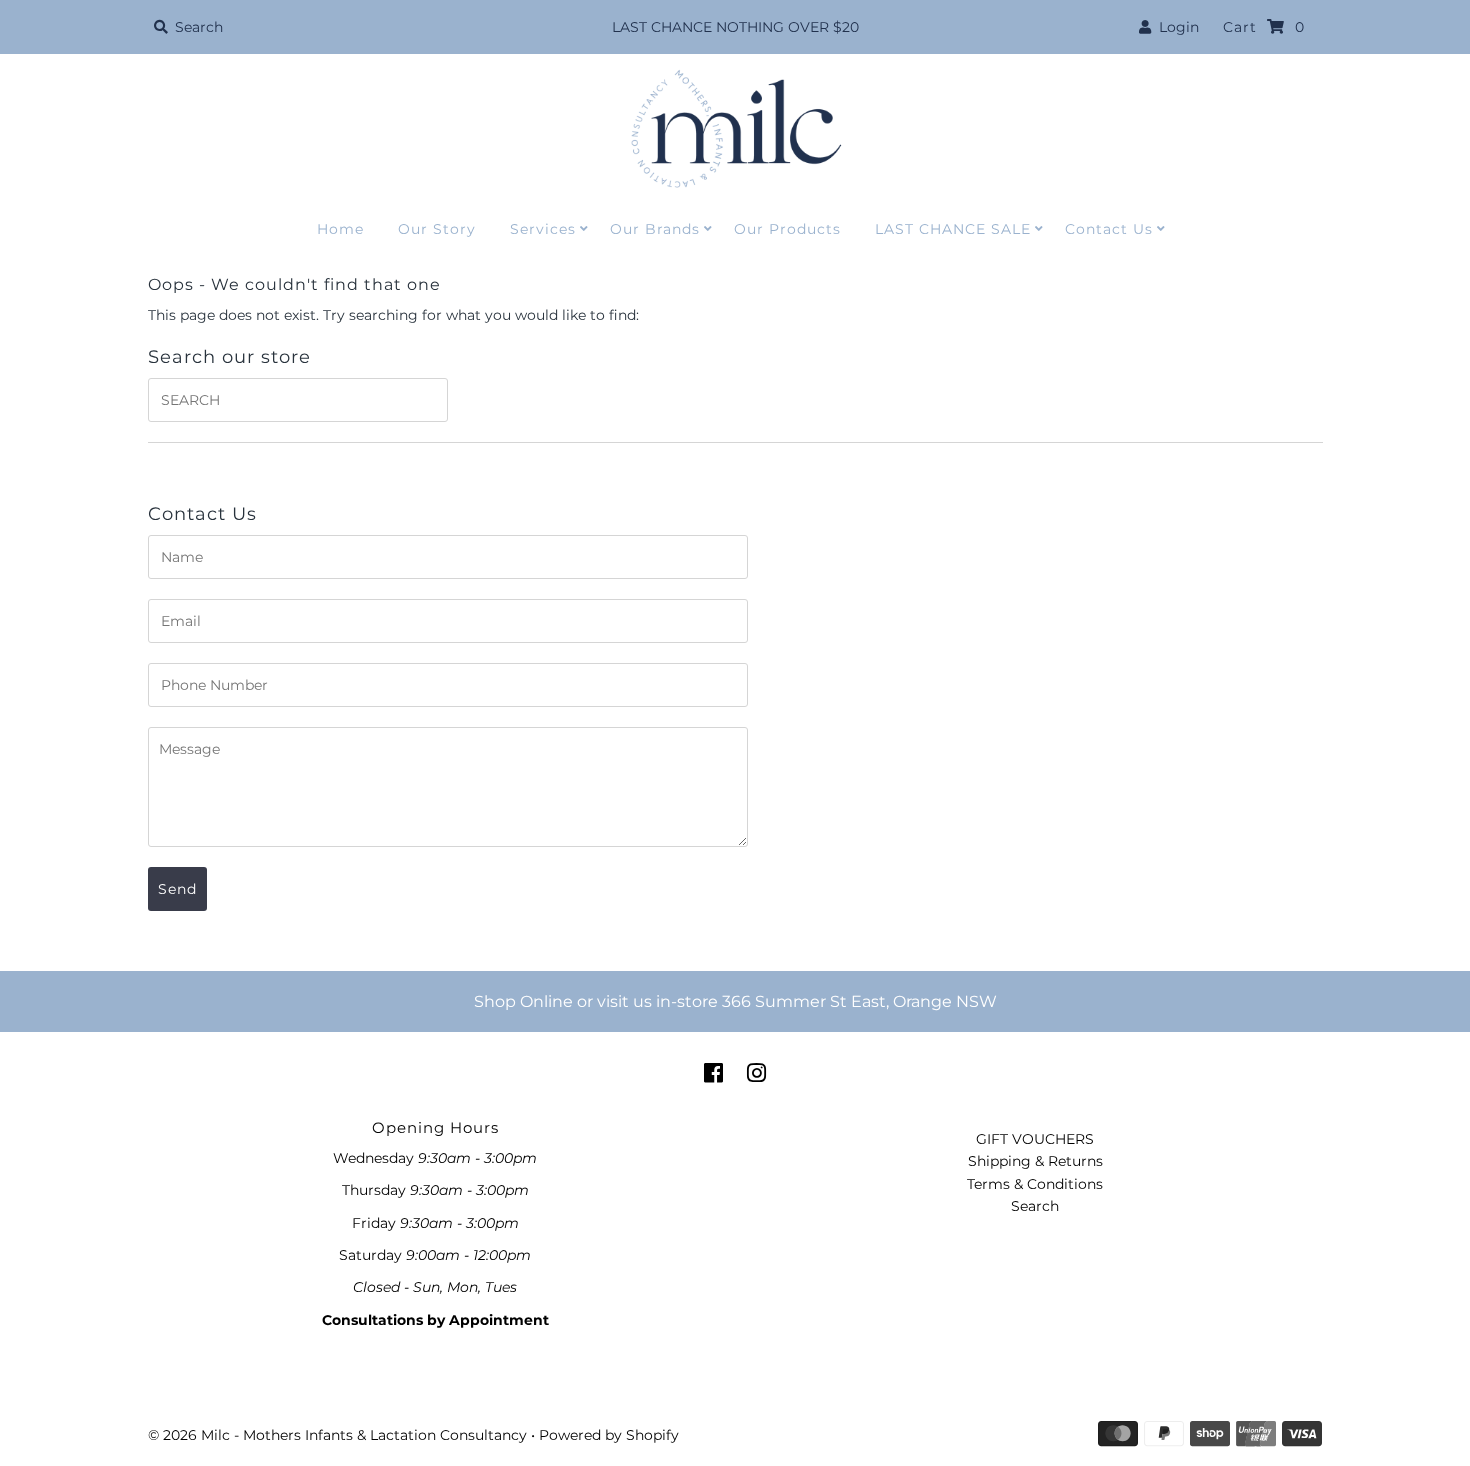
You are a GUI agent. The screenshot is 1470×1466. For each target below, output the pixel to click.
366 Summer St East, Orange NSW (859, 1001)
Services (543, 229)
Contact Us (1109, 229)
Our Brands (655, 229)
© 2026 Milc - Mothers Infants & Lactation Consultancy (337, 1435)
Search (1035, 1206)
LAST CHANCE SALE (953, 229)
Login (1175, 27)
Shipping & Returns (1035, 1161)
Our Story (437, 229)
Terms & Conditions (1035, 1184)
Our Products (787, 229)
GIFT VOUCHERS (1035, 1139)
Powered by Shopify (609, 1435)
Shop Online (523, 1001)
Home (340, 229)
